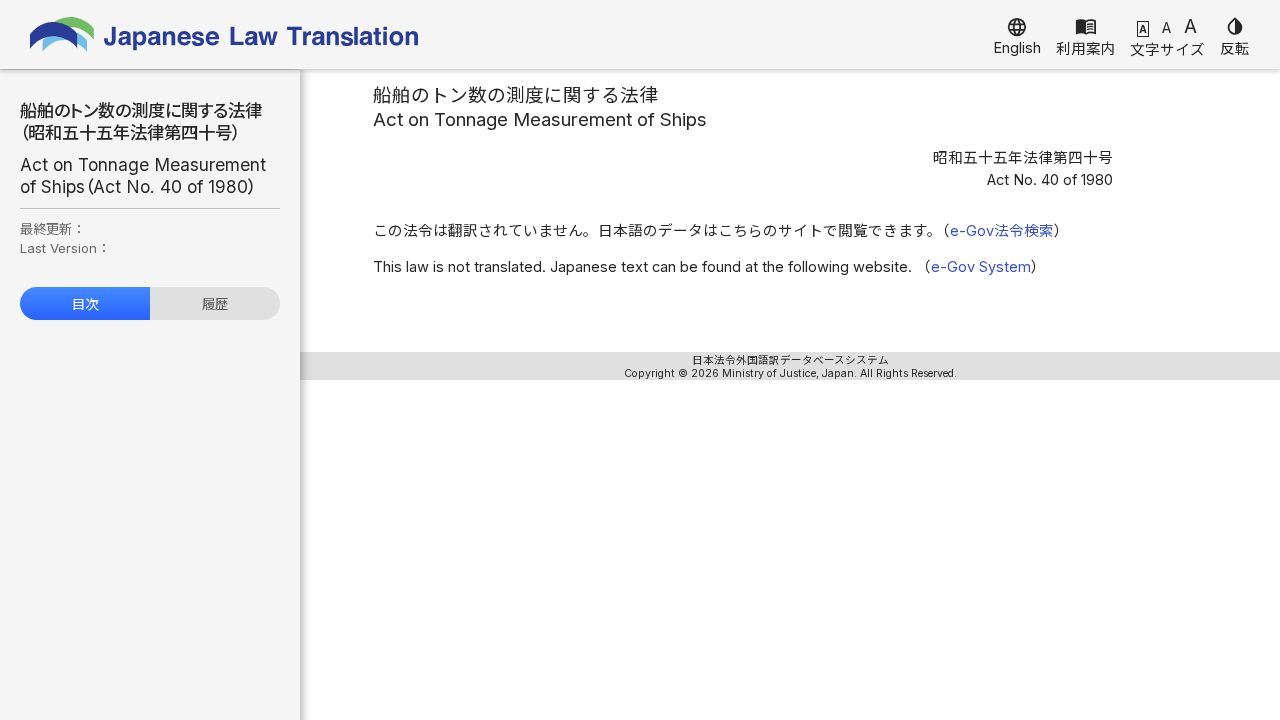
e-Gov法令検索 (1002, 231)
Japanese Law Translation (225, 34)
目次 (85, 304)
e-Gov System (981, 267)
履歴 (215, 304)
